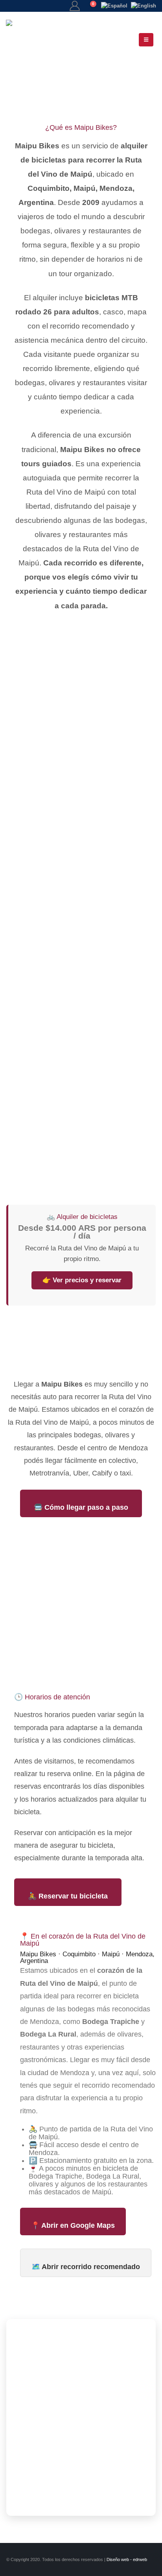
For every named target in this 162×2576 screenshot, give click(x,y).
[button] (146, 40)
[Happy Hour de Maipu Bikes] (81, 1139)
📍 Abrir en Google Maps (73, 2225)
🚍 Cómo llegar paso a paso (81, 1507)
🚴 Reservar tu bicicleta (68, 1896)
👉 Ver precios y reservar (82, 1280)
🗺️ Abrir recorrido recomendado (86, 2267)
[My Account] (75, 6)
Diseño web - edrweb (127, 2559)
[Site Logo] (39, 40)
